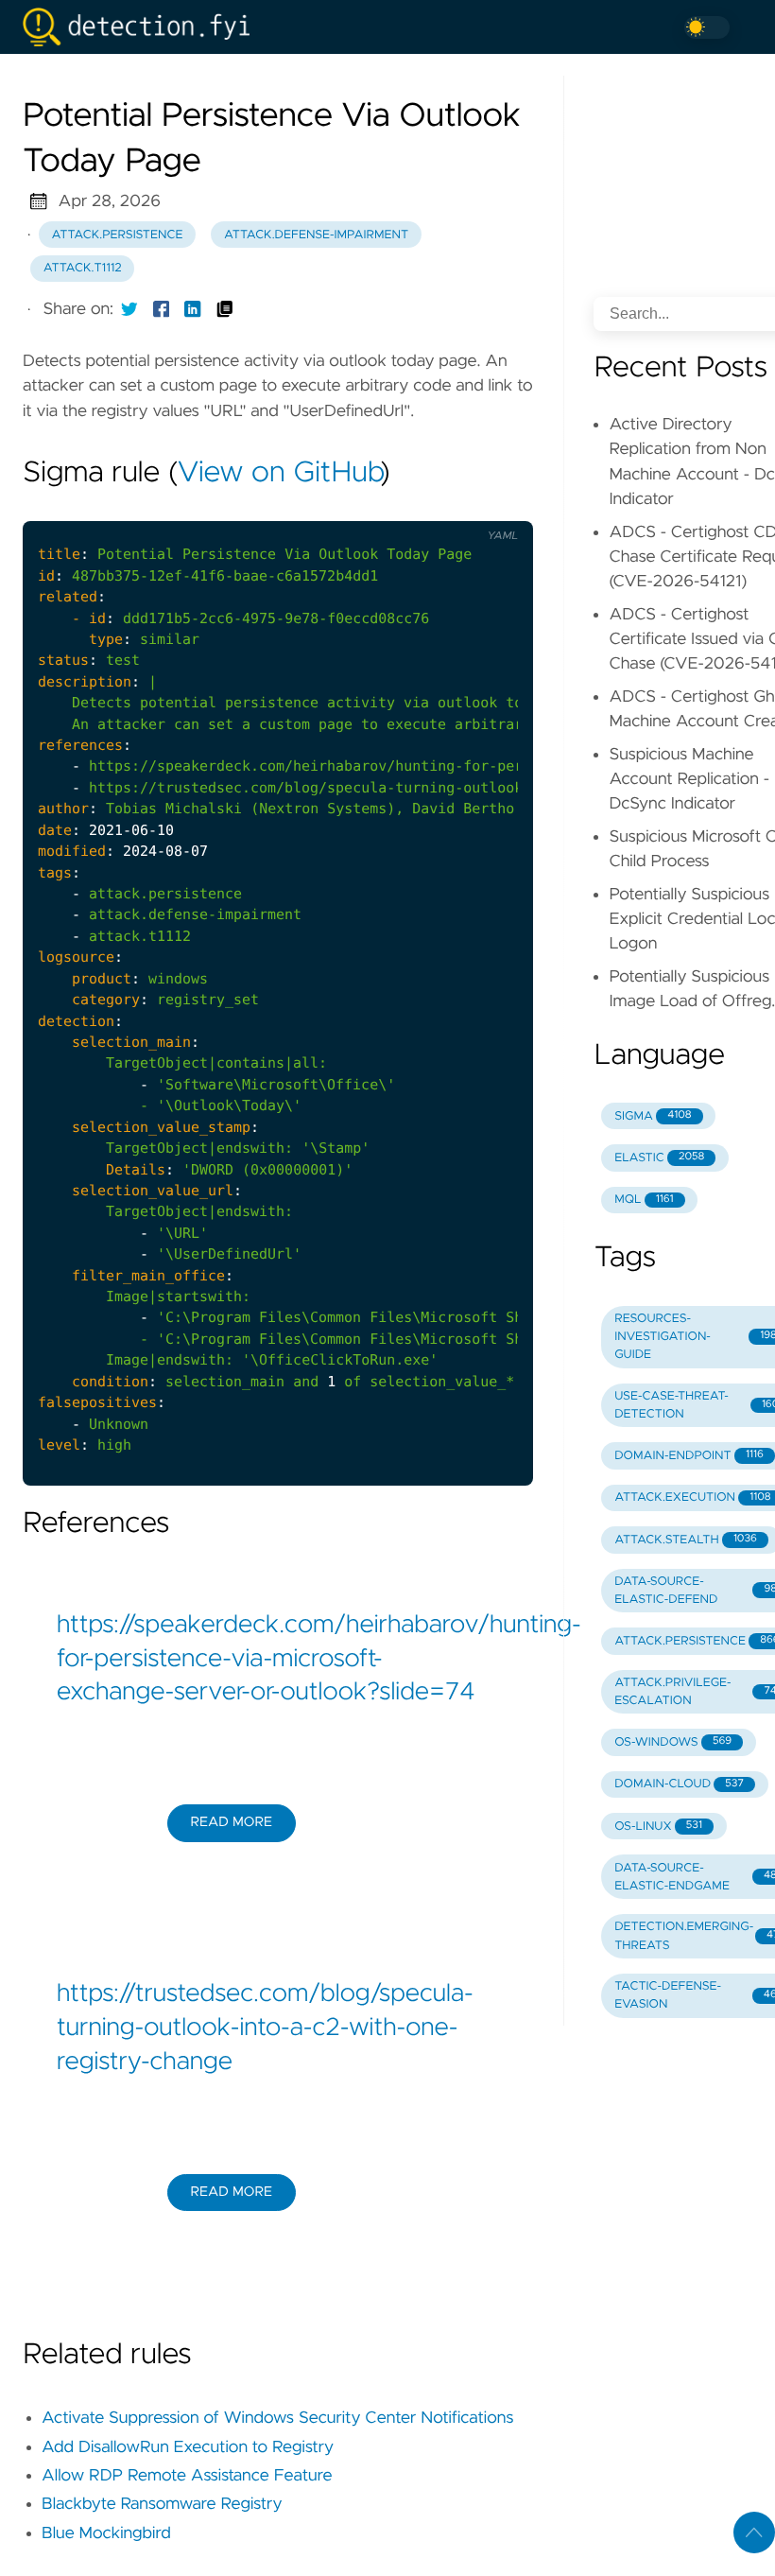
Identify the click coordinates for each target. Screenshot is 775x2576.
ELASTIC (659, 1158)
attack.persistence (118, 235)
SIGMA (653, 1116)
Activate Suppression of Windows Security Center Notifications (277, 2418)
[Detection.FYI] (144, 27)
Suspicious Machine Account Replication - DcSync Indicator (689, 780)
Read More (232, 1822)
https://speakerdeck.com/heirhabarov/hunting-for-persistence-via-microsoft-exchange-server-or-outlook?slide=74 (278, 1659)
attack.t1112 (83, 268)
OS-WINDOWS (673, 1742)
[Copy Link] (225, 309)
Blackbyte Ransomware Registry (162, 2504)
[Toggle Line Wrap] (495, 506)
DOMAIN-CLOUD (679, 1784)
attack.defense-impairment (316, 235)
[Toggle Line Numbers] (456, 506)
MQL (644, 1200)
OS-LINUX (658, 1827)
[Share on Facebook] (162, 309)
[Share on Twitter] (129, 309)
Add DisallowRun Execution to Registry (188, 2447)
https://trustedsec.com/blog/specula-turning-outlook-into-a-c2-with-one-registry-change (265, 2028)
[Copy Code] (417, 506)
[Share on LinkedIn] (193, 309)
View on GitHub (279, 474)
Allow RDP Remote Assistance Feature (187, 2476)
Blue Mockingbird (106, 2533)
